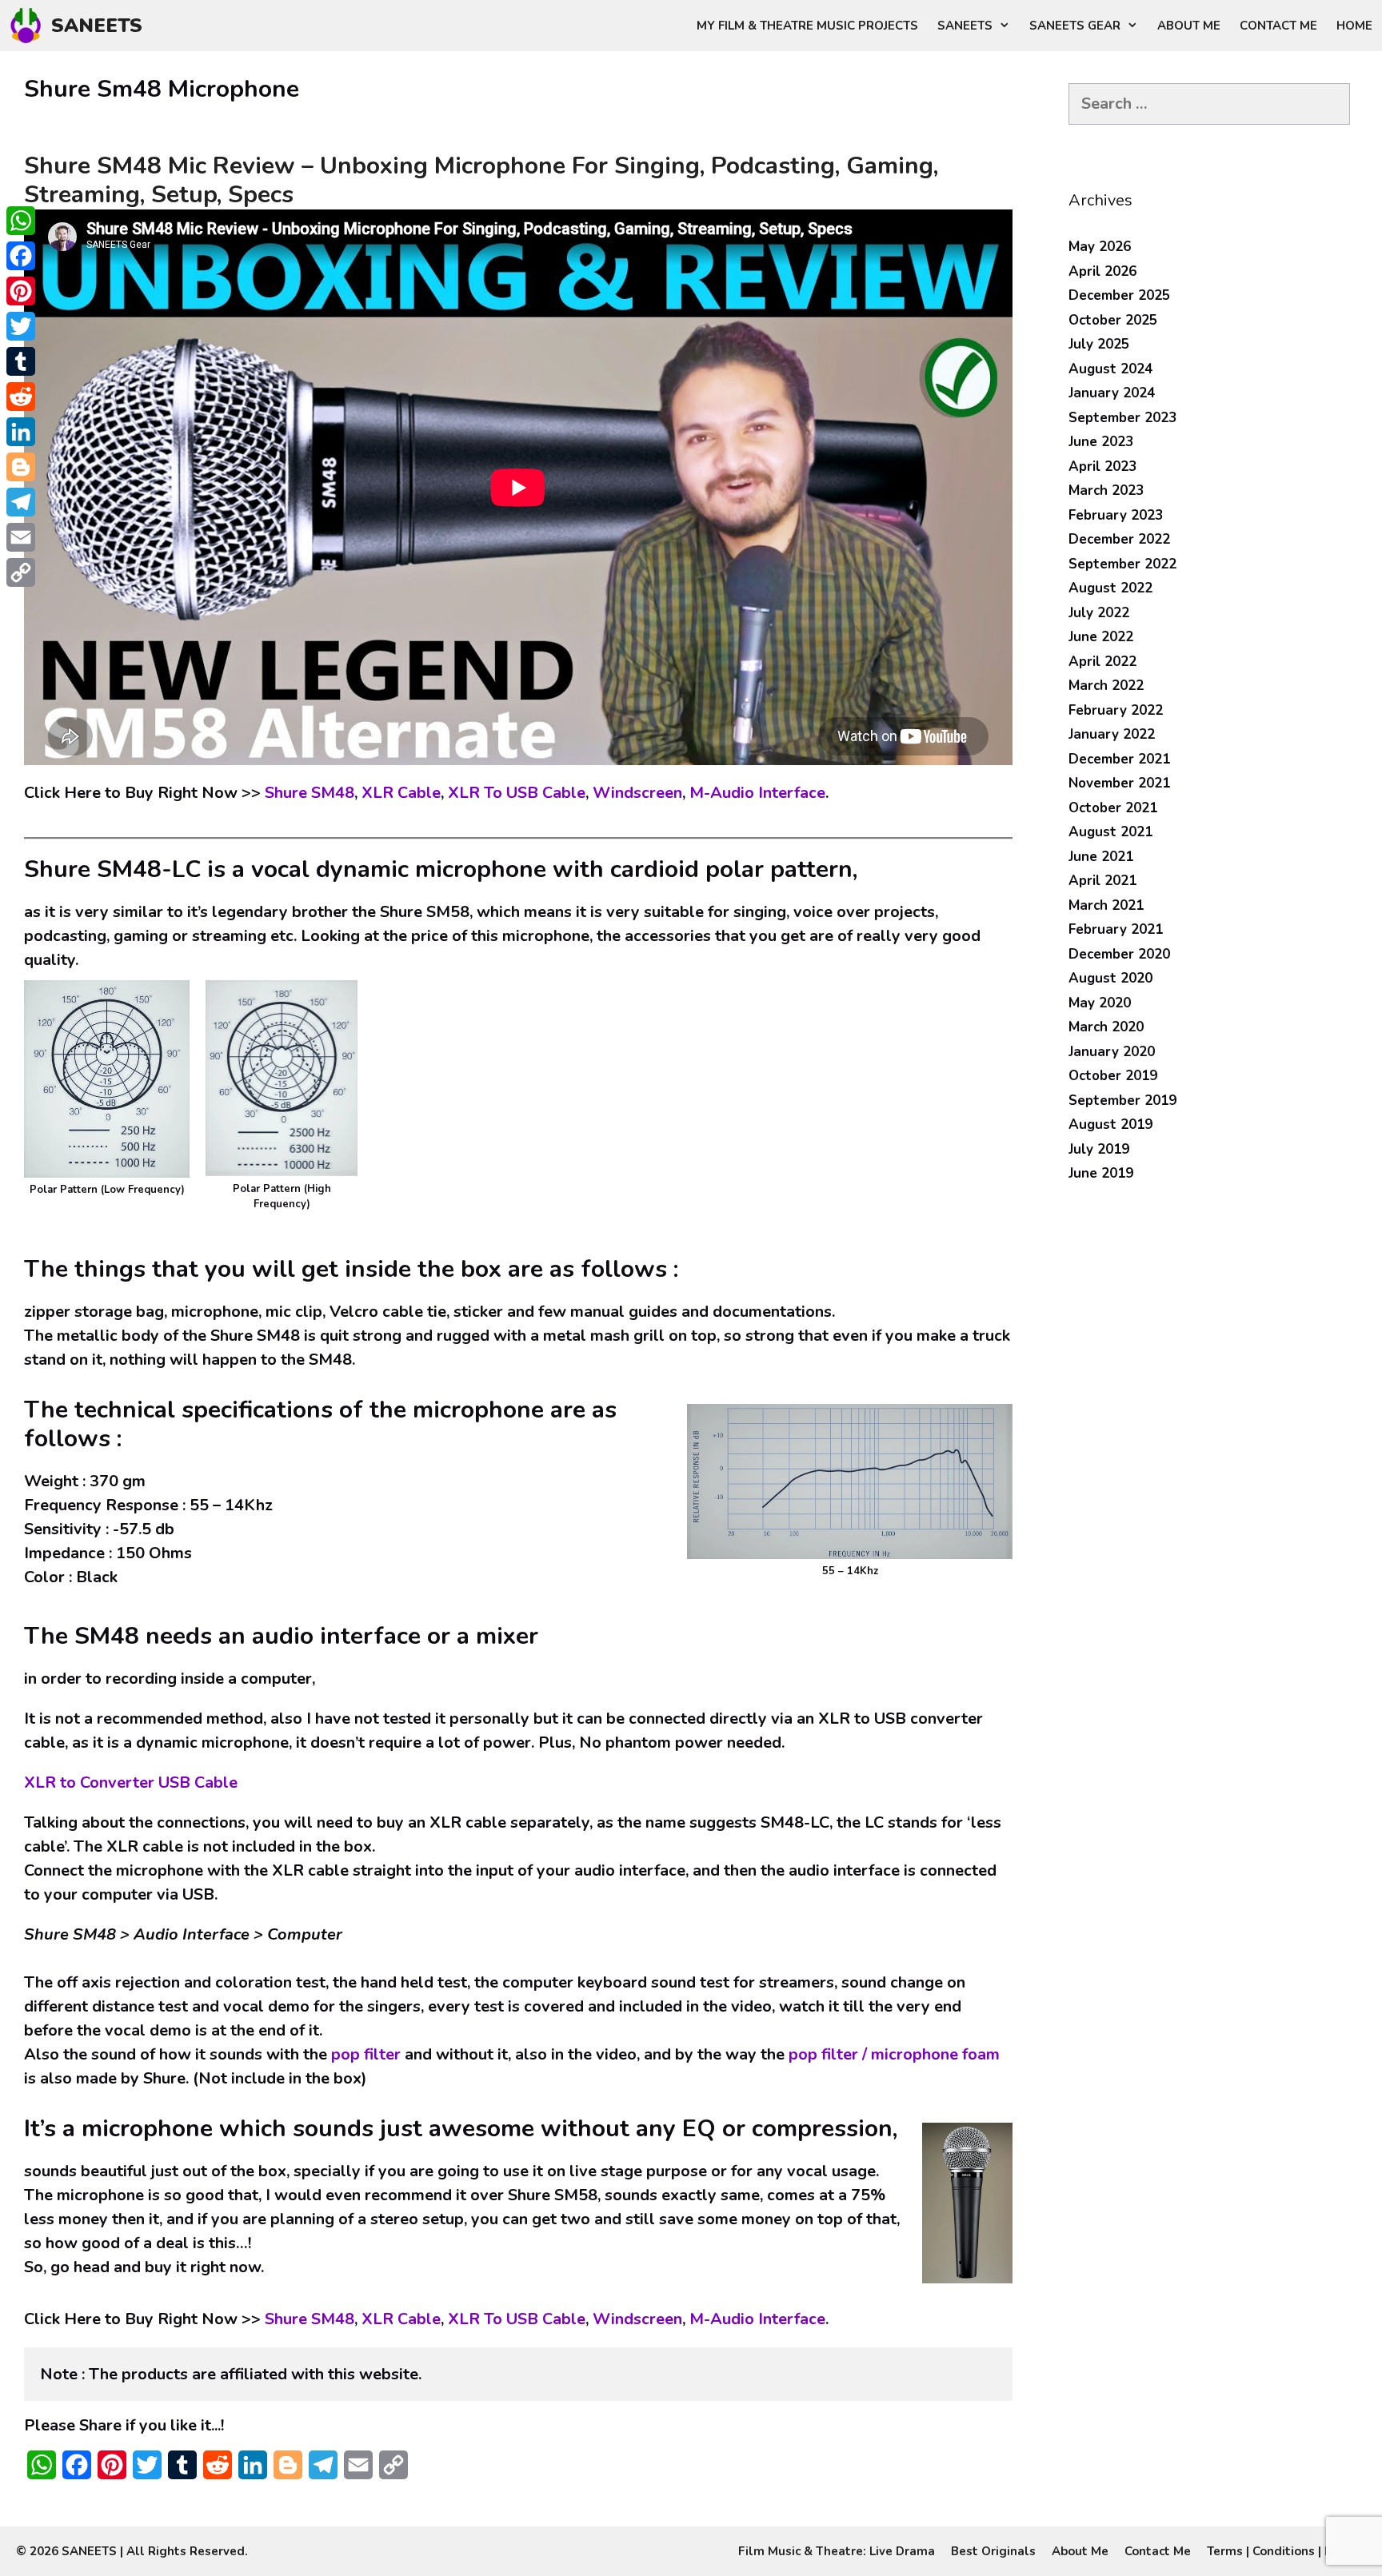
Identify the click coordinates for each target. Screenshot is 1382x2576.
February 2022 (1116, 710)
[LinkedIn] (21, 432)
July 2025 (1099, 344)
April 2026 (1102, 271)
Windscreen (637, 793)
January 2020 (1112, 1052)
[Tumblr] (21, 361)
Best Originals (993, 2551)
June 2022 (1101, 637)
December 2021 (1119, 759)
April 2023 (1102, 467)
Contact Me (1278, 26)
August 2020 (1110, 978)
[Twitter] (21, 326)
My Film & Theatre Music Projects (807, 26)
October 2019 (1113, 1076)
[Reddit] (21, 397)
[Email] (21, 537)
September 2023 (1122, 418)
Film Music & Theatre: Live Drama (837, 2551)
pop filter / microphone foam (894, 2054)
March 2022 (1106, 686)
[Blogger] (21, 467)
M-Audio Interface (757, 793)
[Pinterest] (21, 291)
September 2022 (1122, 564)
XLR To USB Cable (517, 793)
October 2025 (1113, 320)
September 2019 (1122, 1101)
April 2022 (1102, 662)
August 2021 (1110, 832)
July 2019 (1099, 1149)
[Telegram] (21, 502)
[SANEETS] (30, 26)
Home (1354, 26)
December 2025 (1119, 295)
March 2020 (1106, 1027)
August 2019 (1110, 1125)
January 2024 (1112, 393)
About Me (1189, 26)
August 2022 (1110, 588)
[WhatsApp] (21, 221)
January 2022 (1112, 734)
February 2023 (1116, 515)
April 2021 (1102, 881)
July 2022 (1099, 613)
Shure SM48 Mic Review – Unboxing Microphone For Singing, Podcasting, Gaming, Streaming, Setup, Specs (481, 180)
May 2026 (1100, 247)
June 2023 (1101, 442)
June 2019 (1101, 1173)
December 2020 (1119, 954)
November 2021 (1119, 783)
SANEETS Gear (1075, 26)
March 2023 (1106, 490)
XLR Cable (401, 793)
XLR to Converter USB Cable (131, 1782)
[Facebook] (21, 256)
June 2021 (1101, 857)
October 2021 (1113, 808)
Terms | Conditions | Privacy (1286, 2551)
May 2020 (1100, 1003)
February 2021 (1116, 929)
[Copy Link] (21, 572)
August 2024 (1110, 369)
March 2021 (1106, 905)
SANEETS (97, 26)
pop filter (366, 2054)
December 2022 (1119, 539)
